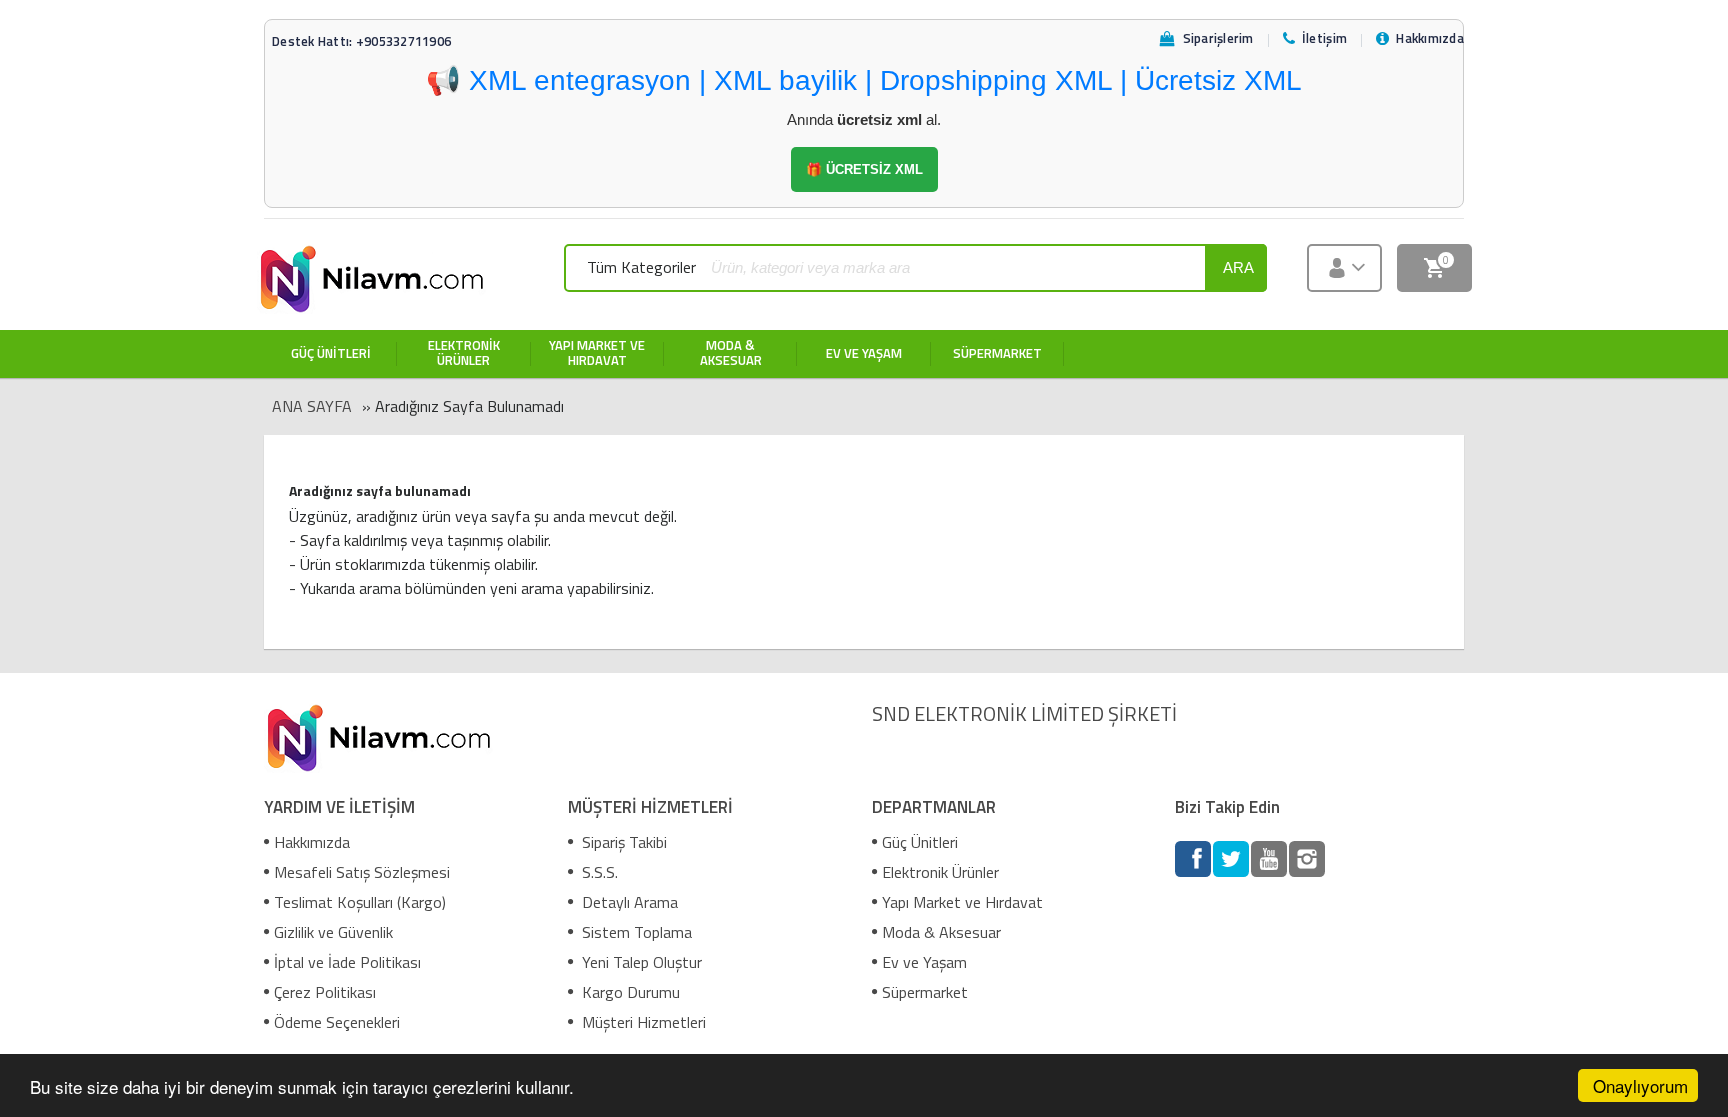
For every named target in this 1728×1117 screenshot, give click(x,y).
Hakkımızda (312, 842)
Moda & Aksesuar (941, 932)
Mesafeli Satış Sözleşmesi (362, 872)
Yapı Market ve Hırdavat (962, 902)
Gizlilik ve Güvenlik (333, 932)
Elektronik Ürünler (940, 872)
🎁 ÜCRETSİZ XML (864, 169)
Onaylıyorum (1640, 1085)
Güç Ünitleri (920, 842)
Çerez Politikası (325, 992)
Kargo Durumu (629, 992)
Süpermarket (925, 992)
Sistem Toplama (635, 932)
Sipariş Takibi (622, 842)
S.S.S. (598, 872)
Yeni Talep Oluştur (640, 962)
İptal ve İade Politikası (347, 962)
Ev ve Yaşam (924, 962)
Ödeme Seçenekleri (337, 1022)
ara (1238, 267)
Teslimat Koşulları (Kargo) (360, 902)
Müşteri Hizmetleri (642, 1022)
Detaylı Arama (628, 902)
